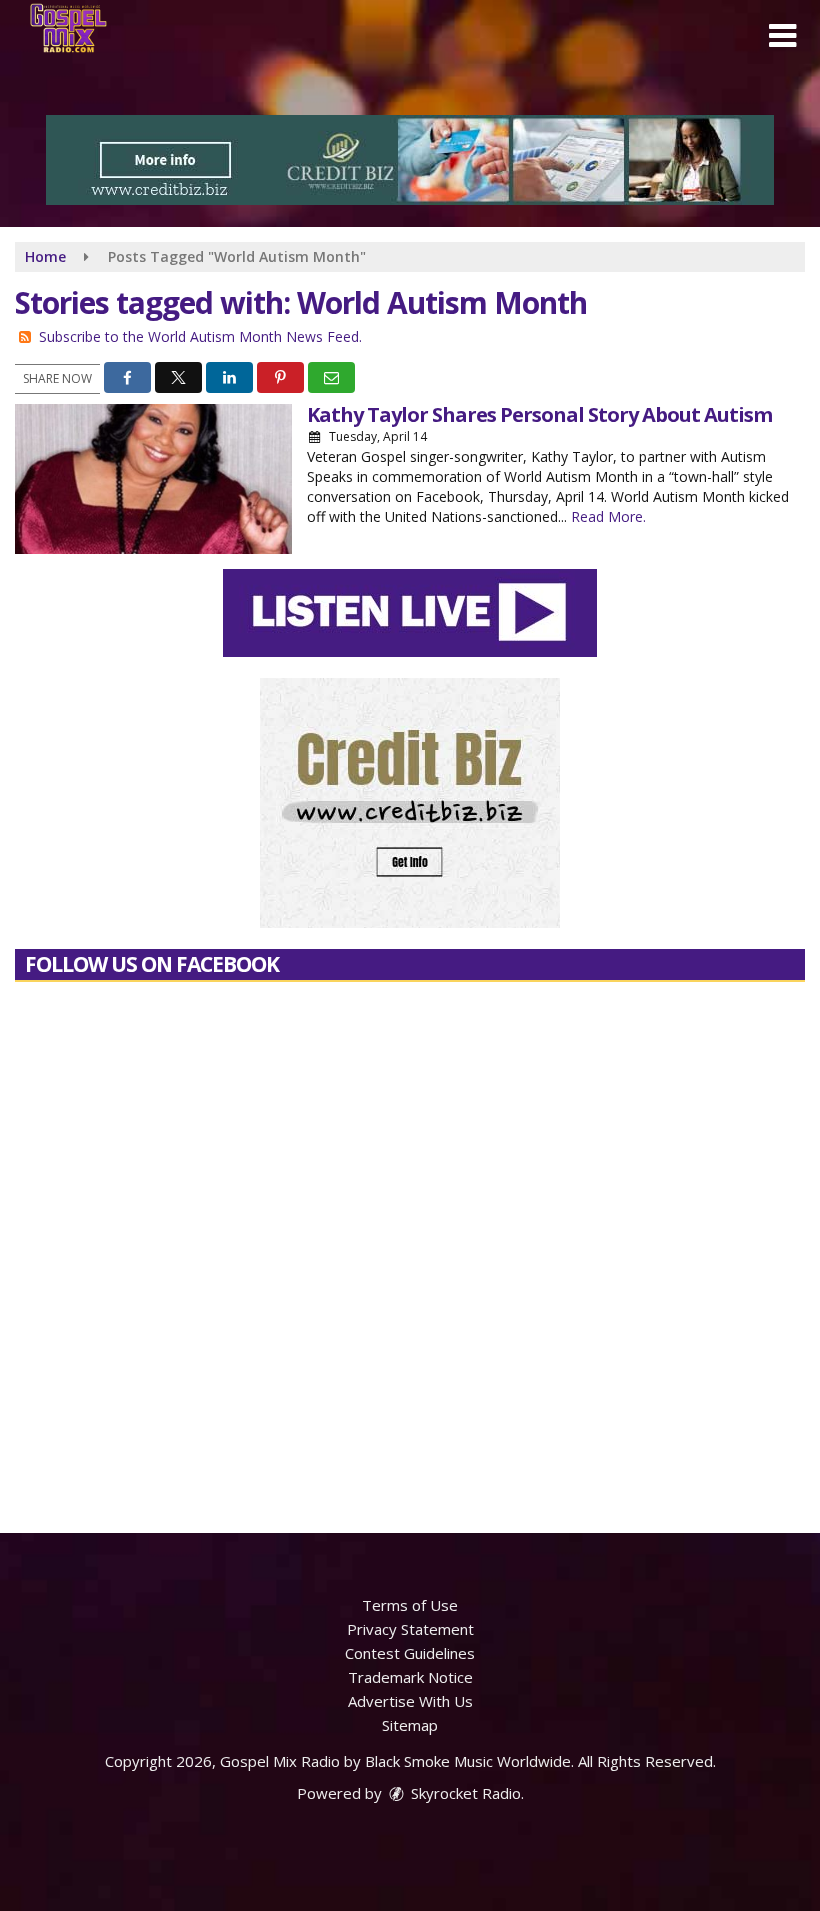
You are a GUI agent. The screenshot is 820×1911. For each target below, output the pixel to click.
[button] (782, 36)
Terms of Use (410, 1605)
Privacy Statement (410, 1629)
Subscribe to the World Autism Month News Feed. (200, 336)
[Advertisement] (410, 160)
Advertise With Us (410, 1701)
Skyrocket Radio (464, 1793)
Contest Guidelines (410, 1653)
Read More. (608, 516)
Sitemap (410, 1725)
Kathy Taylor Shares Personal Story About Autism (539, 414)
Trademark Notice (410, 1677)
